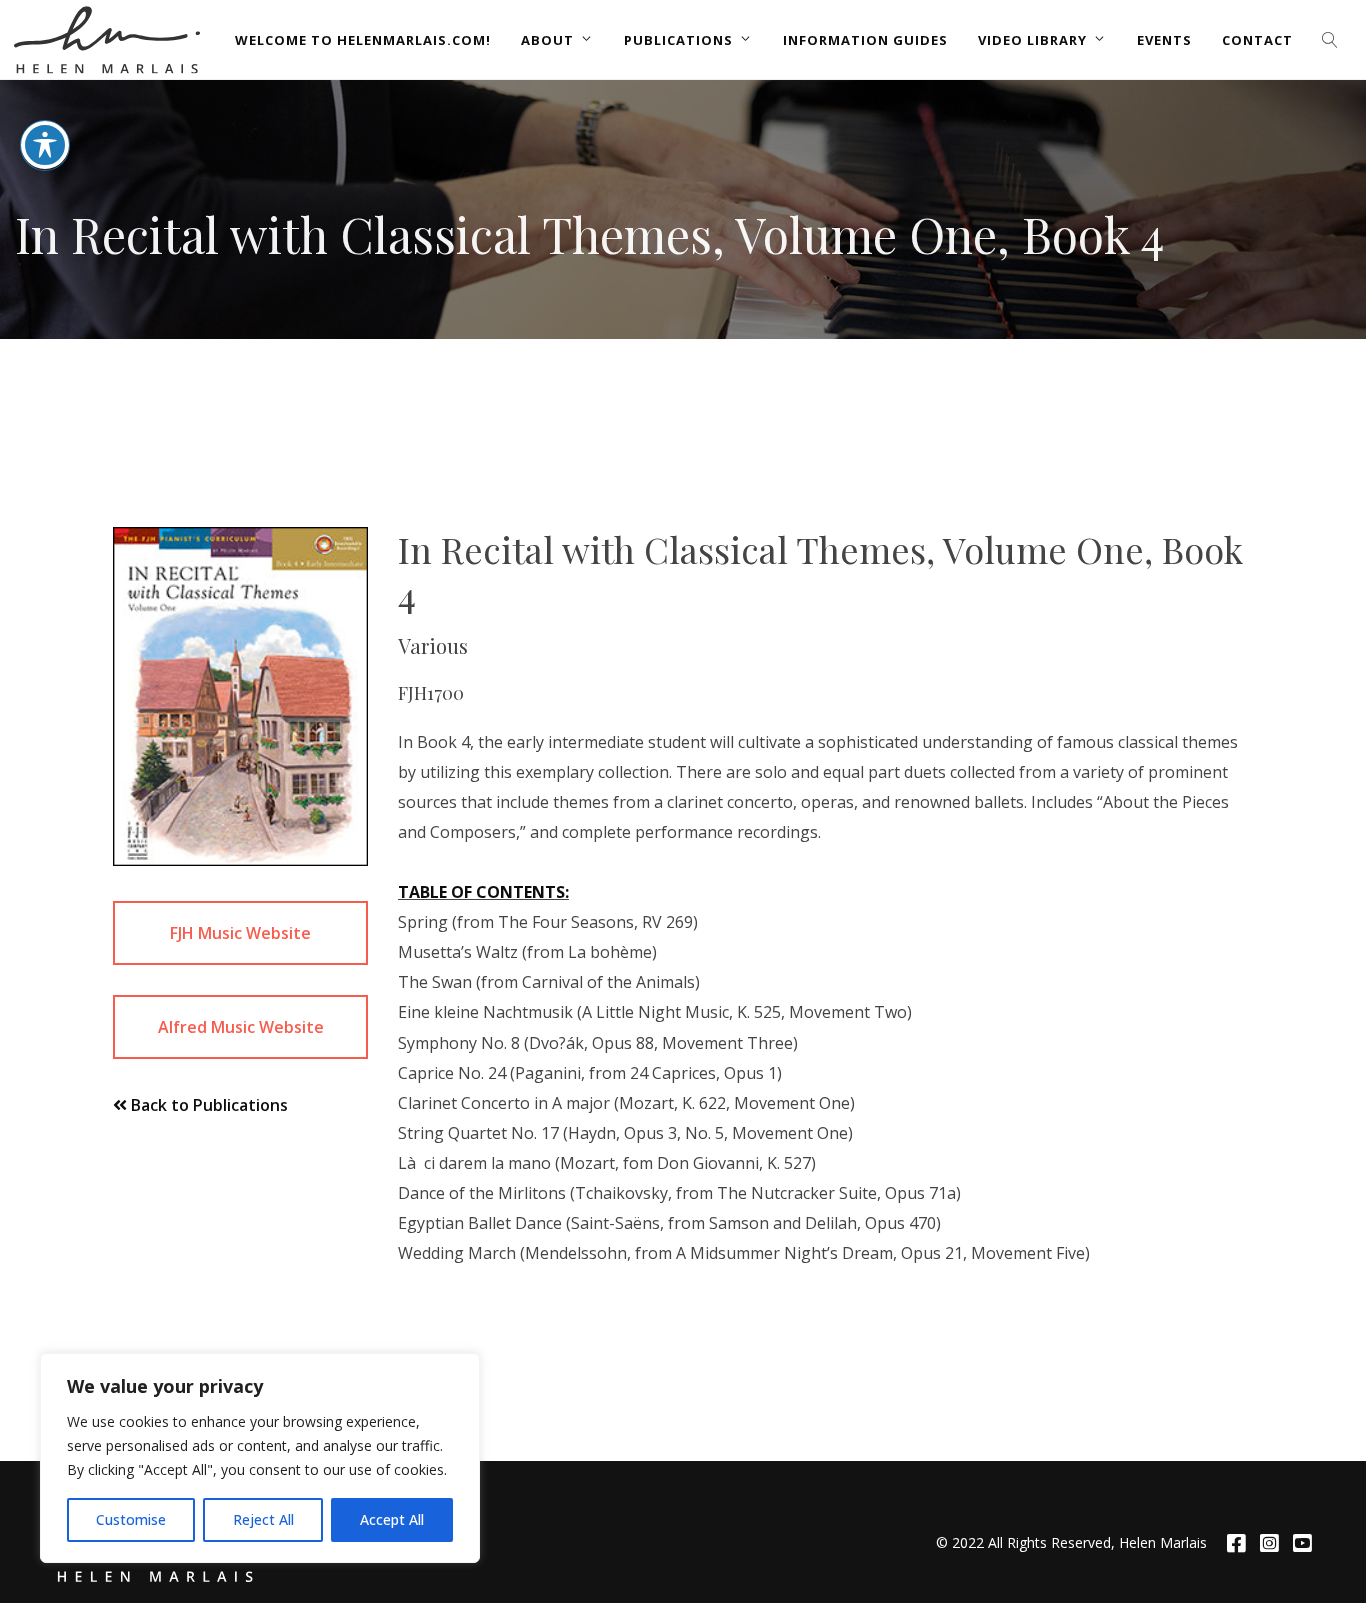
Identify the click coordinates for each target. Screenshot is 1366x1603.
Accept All (392, 1519)
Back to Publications (207, 1105)
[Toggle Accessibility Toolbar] (45, 145)
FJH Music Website (240, 933)
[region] (260, 1458)
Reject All (263, 1519)
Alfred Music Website (241, 1027)
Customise (131, 1519)
